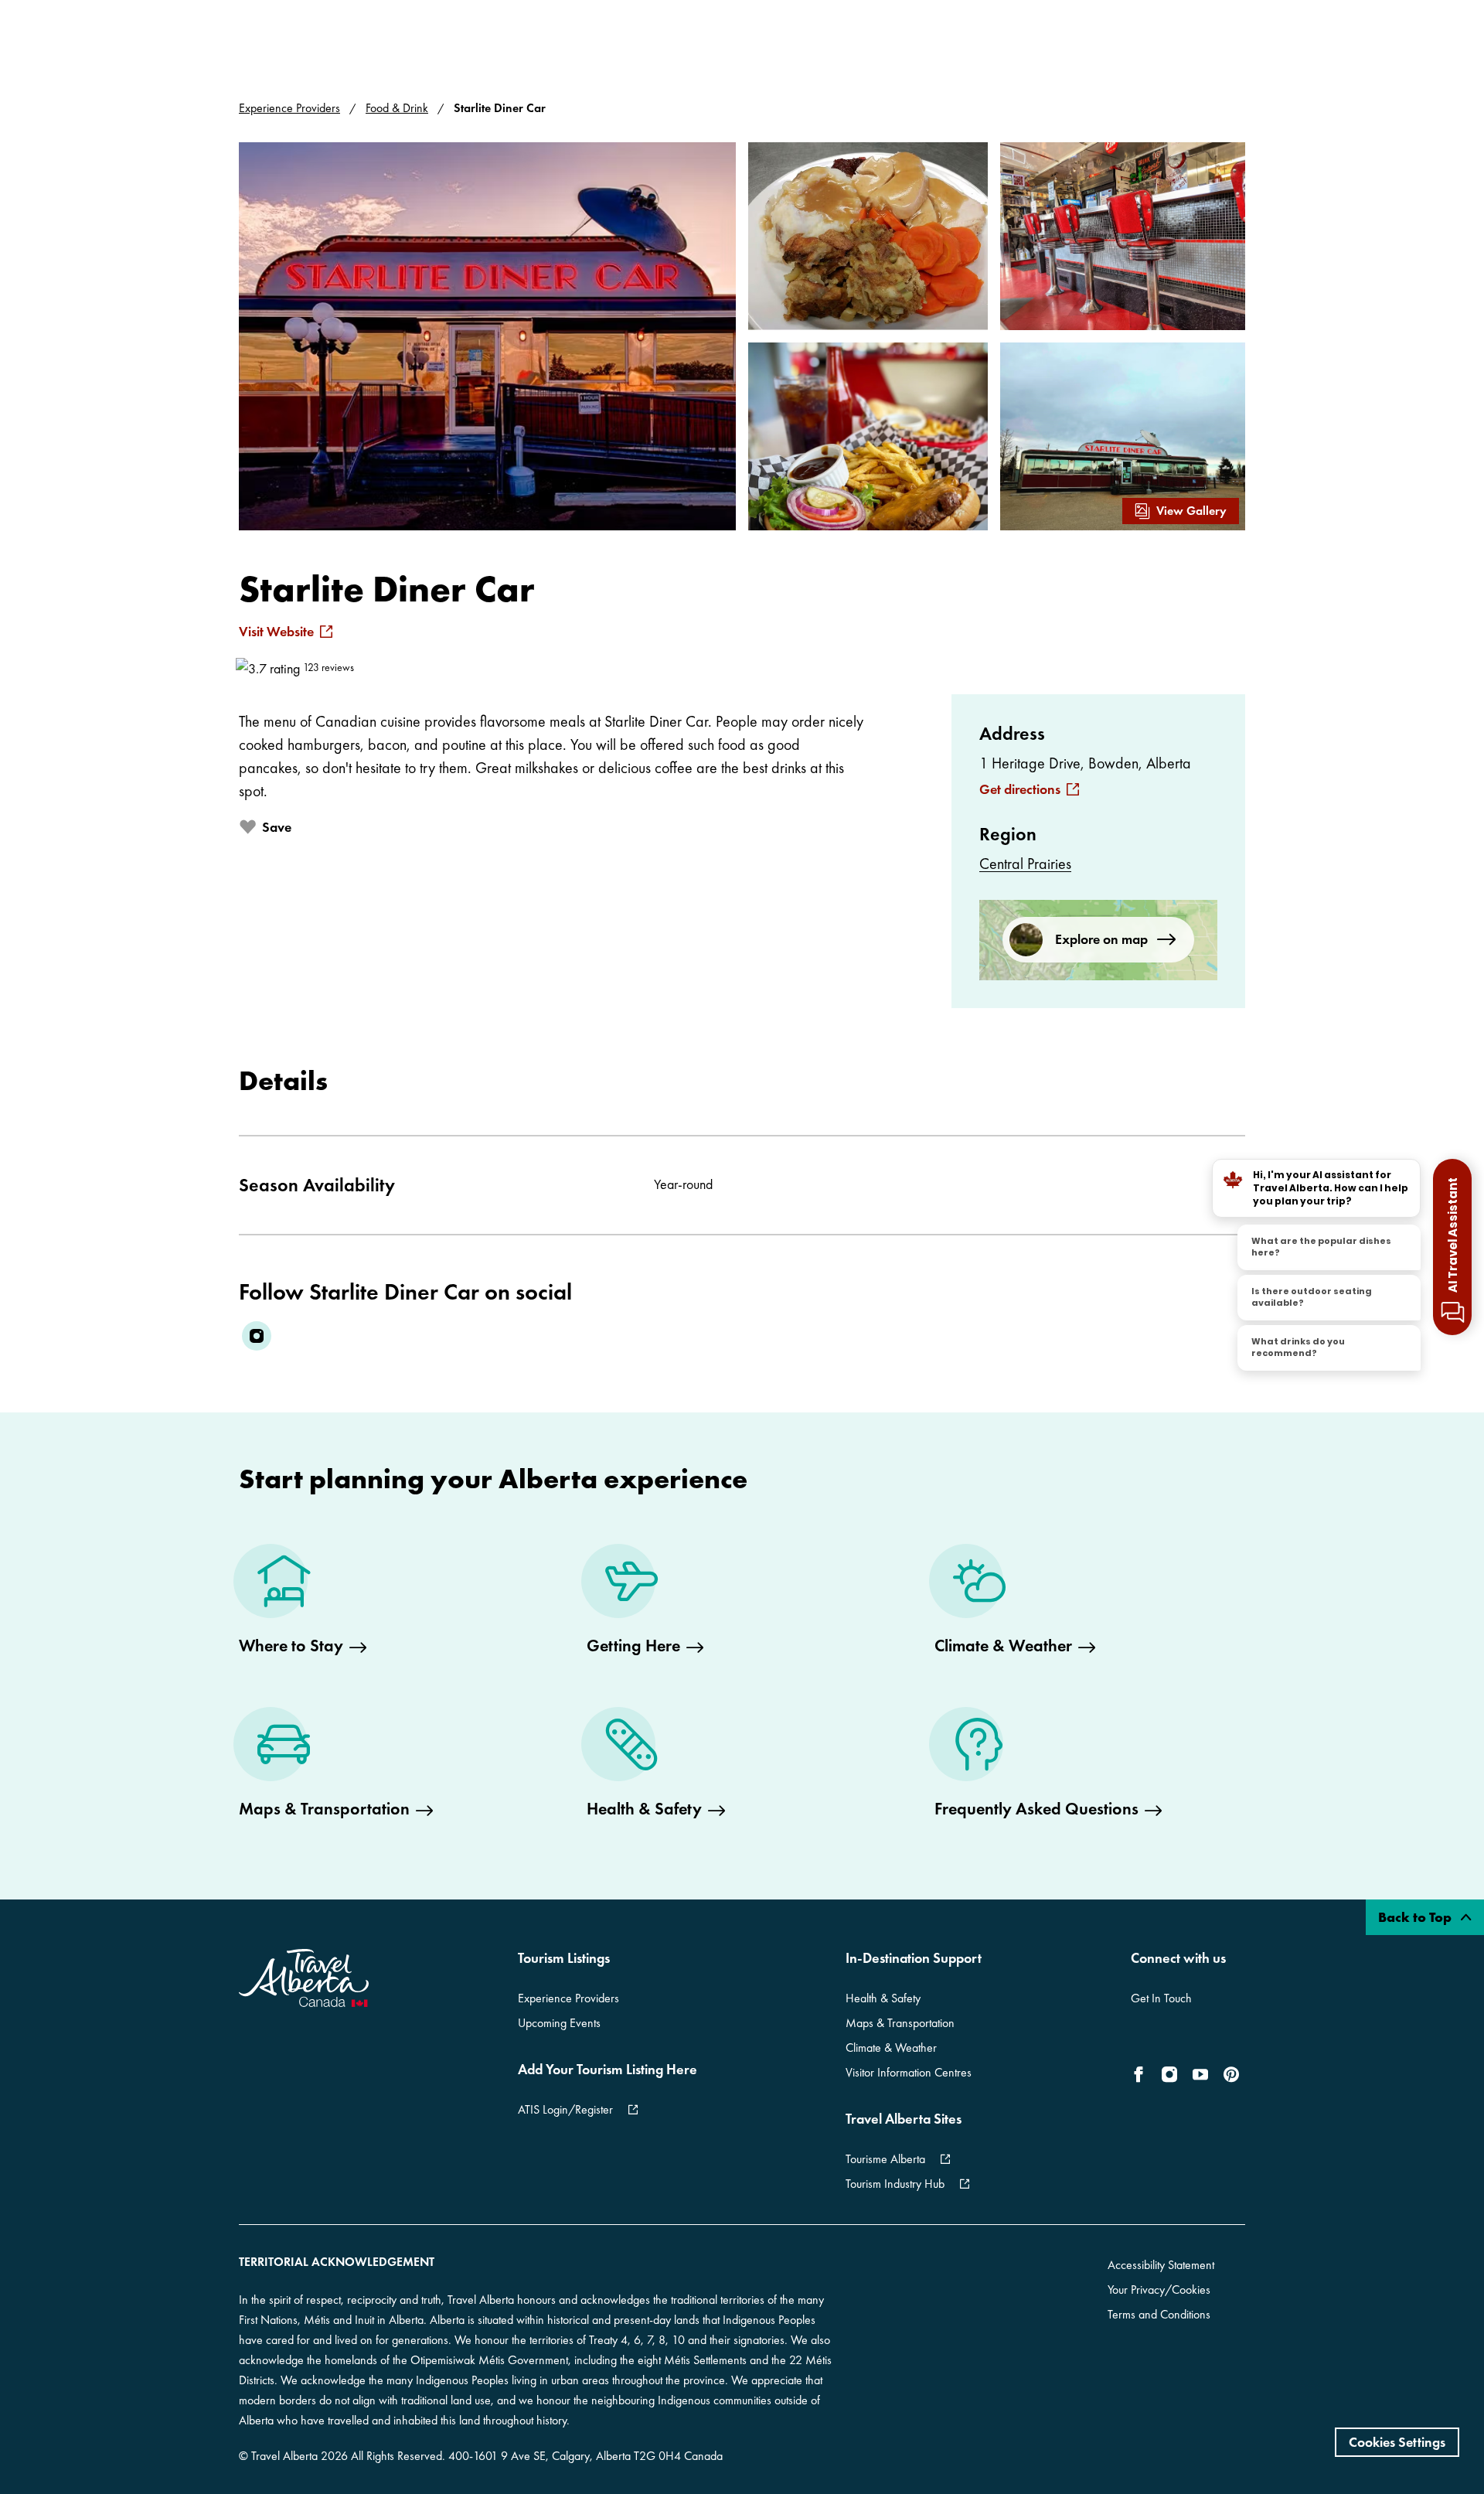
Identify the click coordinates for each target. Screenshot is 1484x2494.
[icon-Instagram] (1169, 2074)
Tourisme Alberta (885, 2159)
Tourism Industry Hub (895, 2184)
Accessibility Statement (1161, 2265)
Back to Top (1416, 1917)
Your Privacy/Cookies (1159, 2290)
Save (277, 827)
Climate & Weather (891, 2048)
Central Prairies (1025, 864)
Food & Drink (397, 108)
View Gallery (1191, 511)
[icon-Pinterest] (1231, 2074)
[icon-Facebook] (1142, 2074)
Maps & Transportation (900, 2023)
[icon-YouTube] (1200, 2074)
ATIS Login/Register (565, 2109)
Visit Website (276, 632)
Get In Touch (1161, 1998)
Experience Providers (289, 108)
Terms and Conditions (1159, 2314)
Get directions (1020, 789)
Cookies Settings (1397, 2442)
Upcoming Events (559, 2023)
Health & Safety (883, 1998)
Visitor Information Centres (909, 2072)
